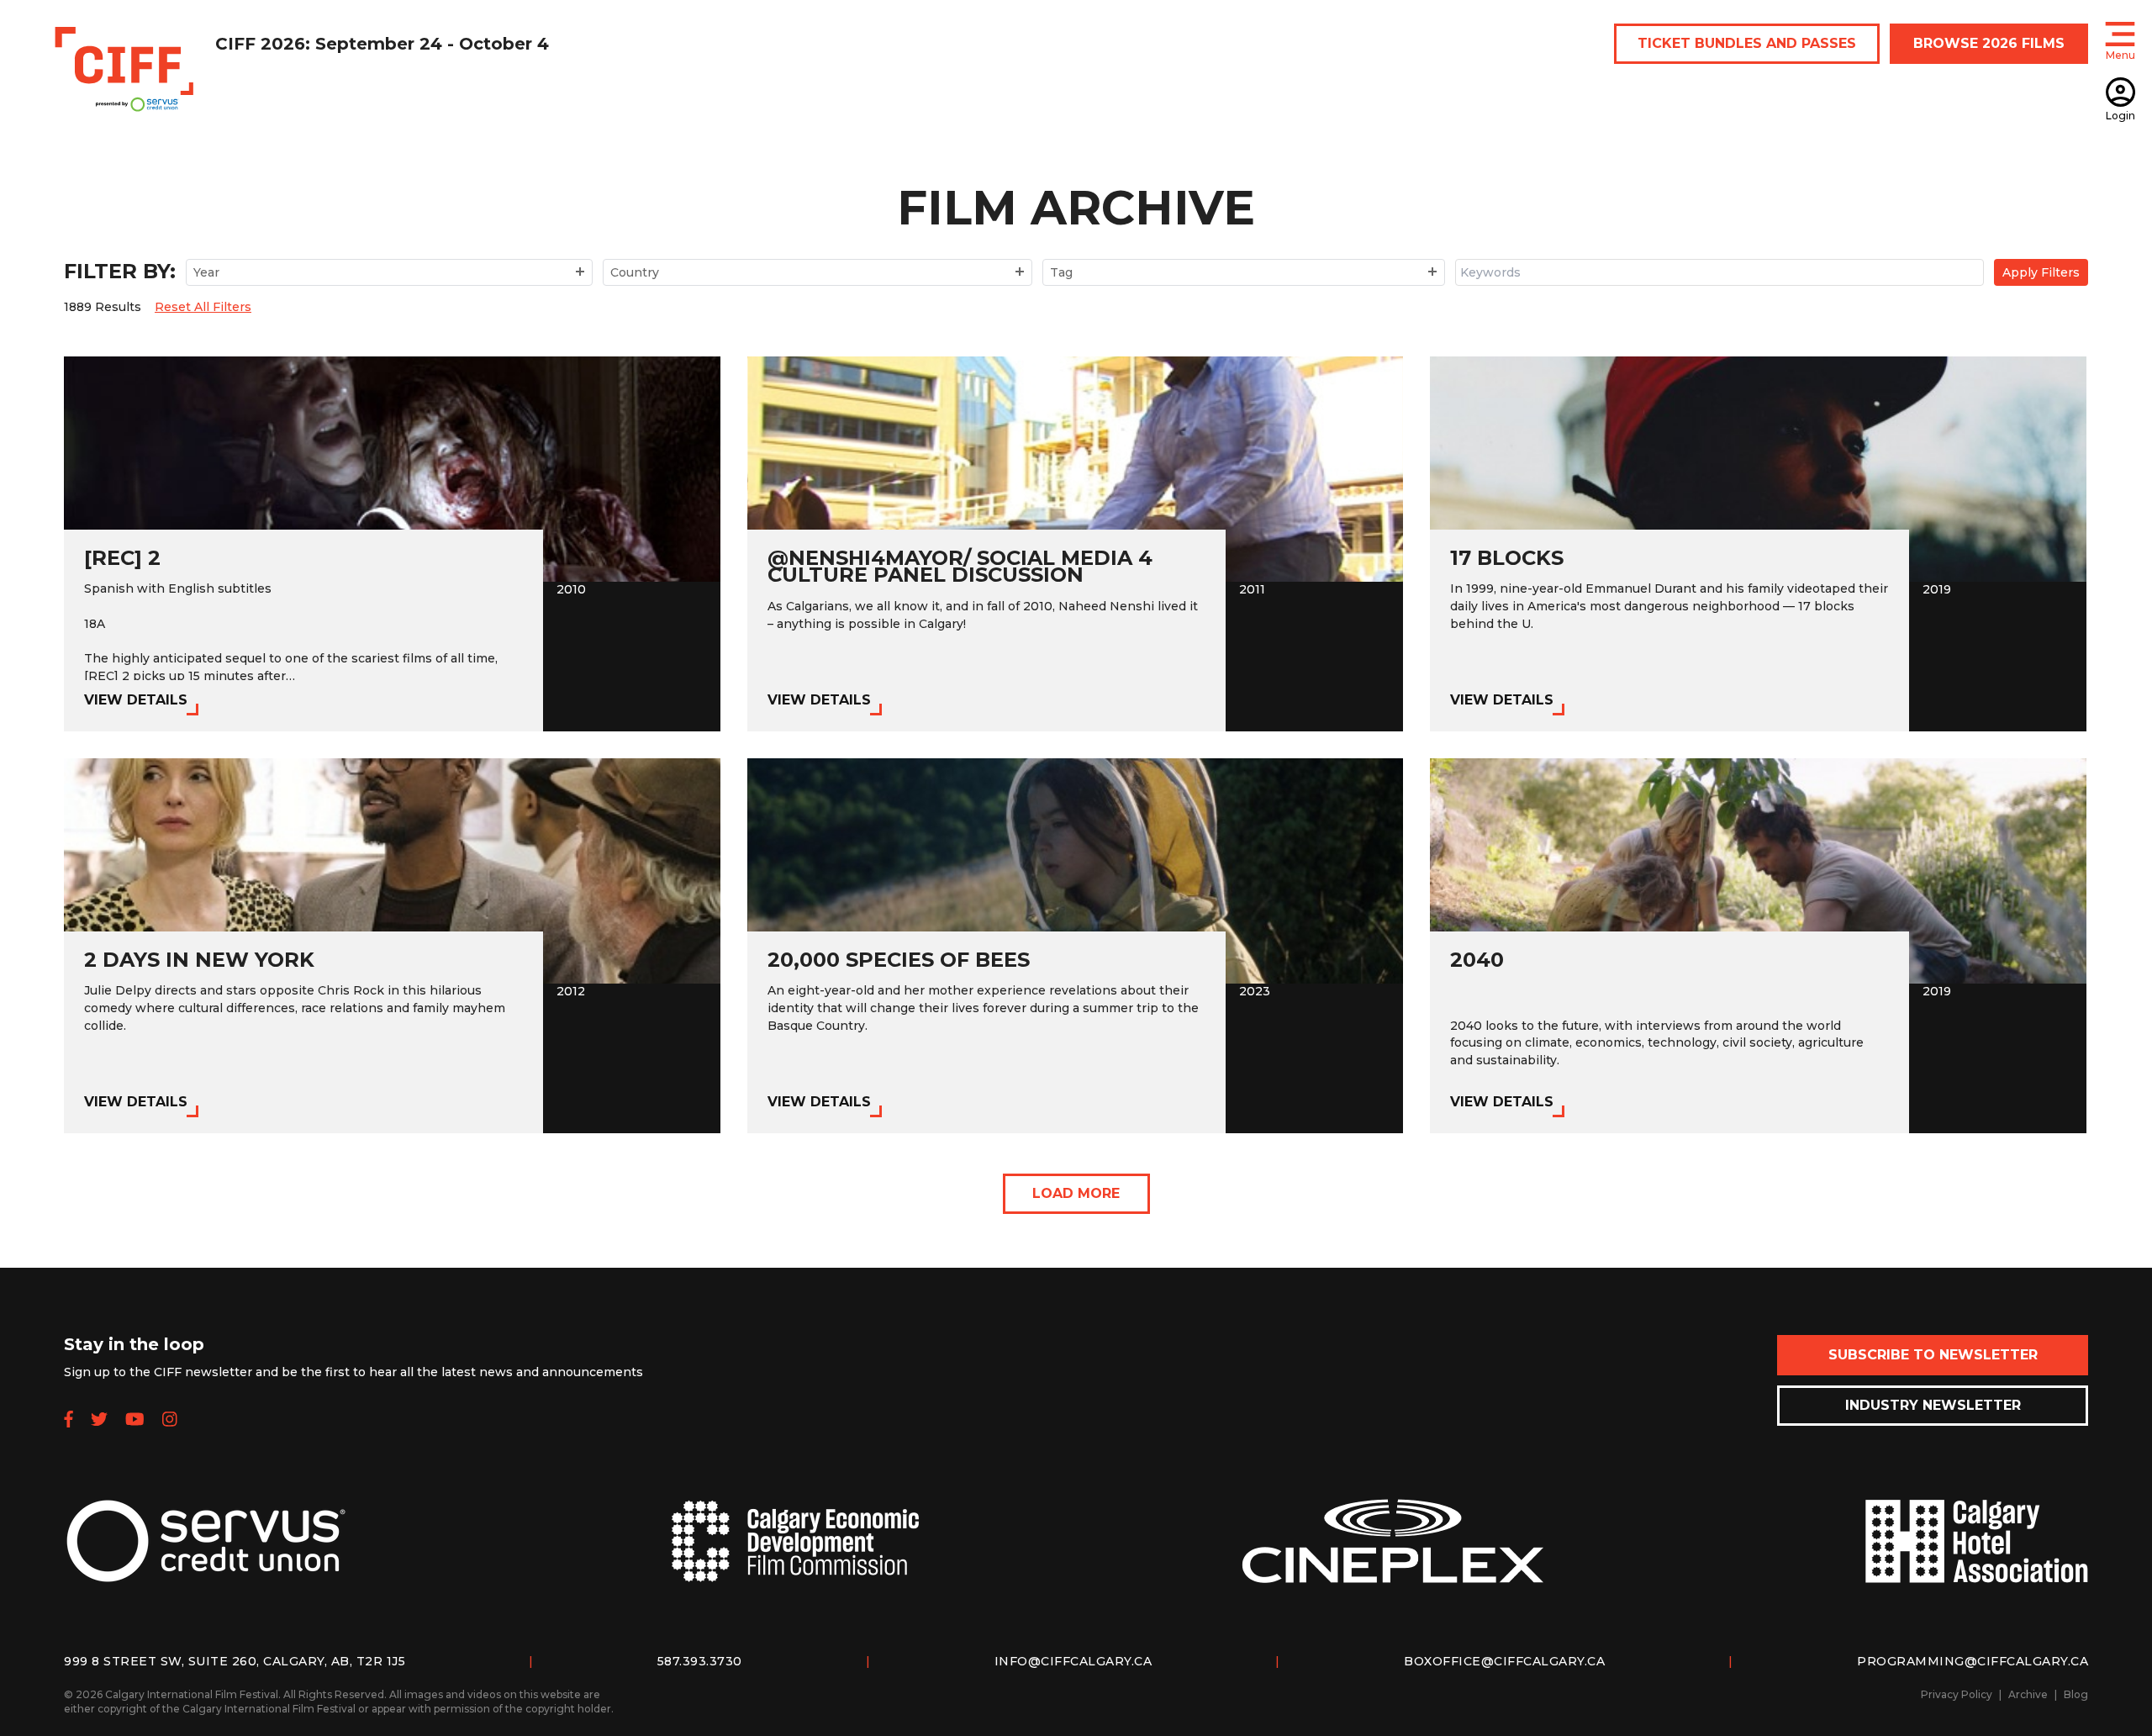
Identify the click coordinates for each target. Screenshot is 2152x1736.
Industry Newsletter (1933, 1405)
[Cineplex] (1393, 1554)
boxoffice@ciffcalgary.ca (1504, 1661)
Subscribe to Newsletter (1933, 1355)
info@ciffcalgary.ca (1073, 1661)
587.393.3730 (700, 1661)
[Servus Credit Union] (206, 1554)
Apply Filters (2041, 272)
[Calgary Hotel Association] (1976, 1554)
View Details (136, 700)
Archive (2028, 1694)
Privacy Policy (1957, 1694)
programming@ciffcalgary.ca (1973, 1661)
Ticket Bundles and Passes (1747, 43)
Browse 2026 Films (1989, 43)
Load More (1076, 1193)
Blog (2076, 1694)
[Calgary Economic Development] (795, 1555)
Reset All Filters (203, 307)
